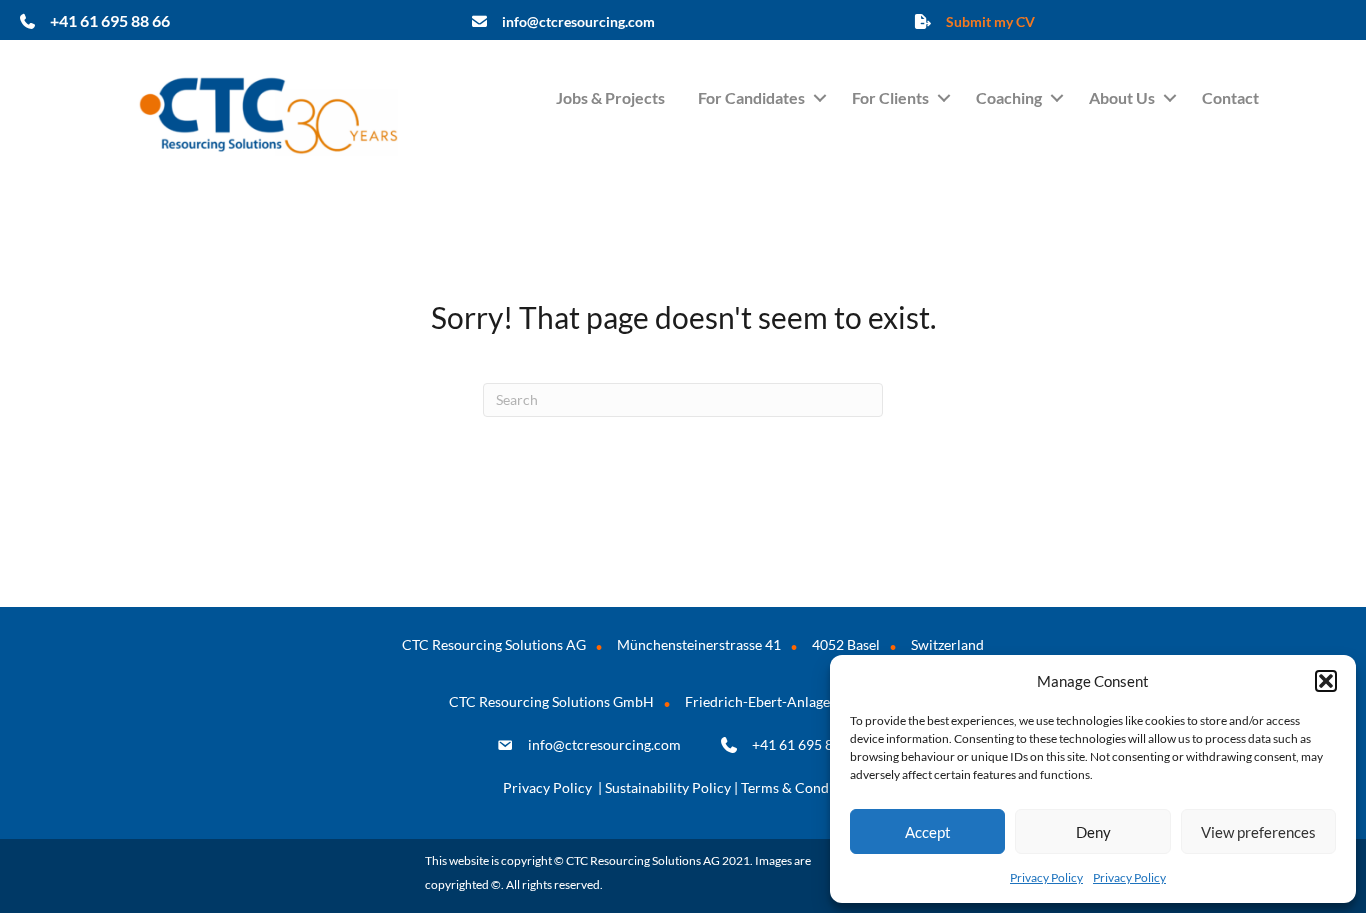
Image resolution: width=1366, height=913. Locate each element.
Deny (1093, 832)
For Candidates (751, 97)
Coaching (1009, 97)
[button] (1326, 681)
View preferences (1258, 832)
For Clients (890, 97)
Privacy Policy (1046, 877)
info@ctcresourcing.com (604, 744)
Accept (928, 832)
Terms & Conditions (802, 787)
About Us (1122, 97)
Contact (1230, 97)
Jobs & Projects (610, 97)
